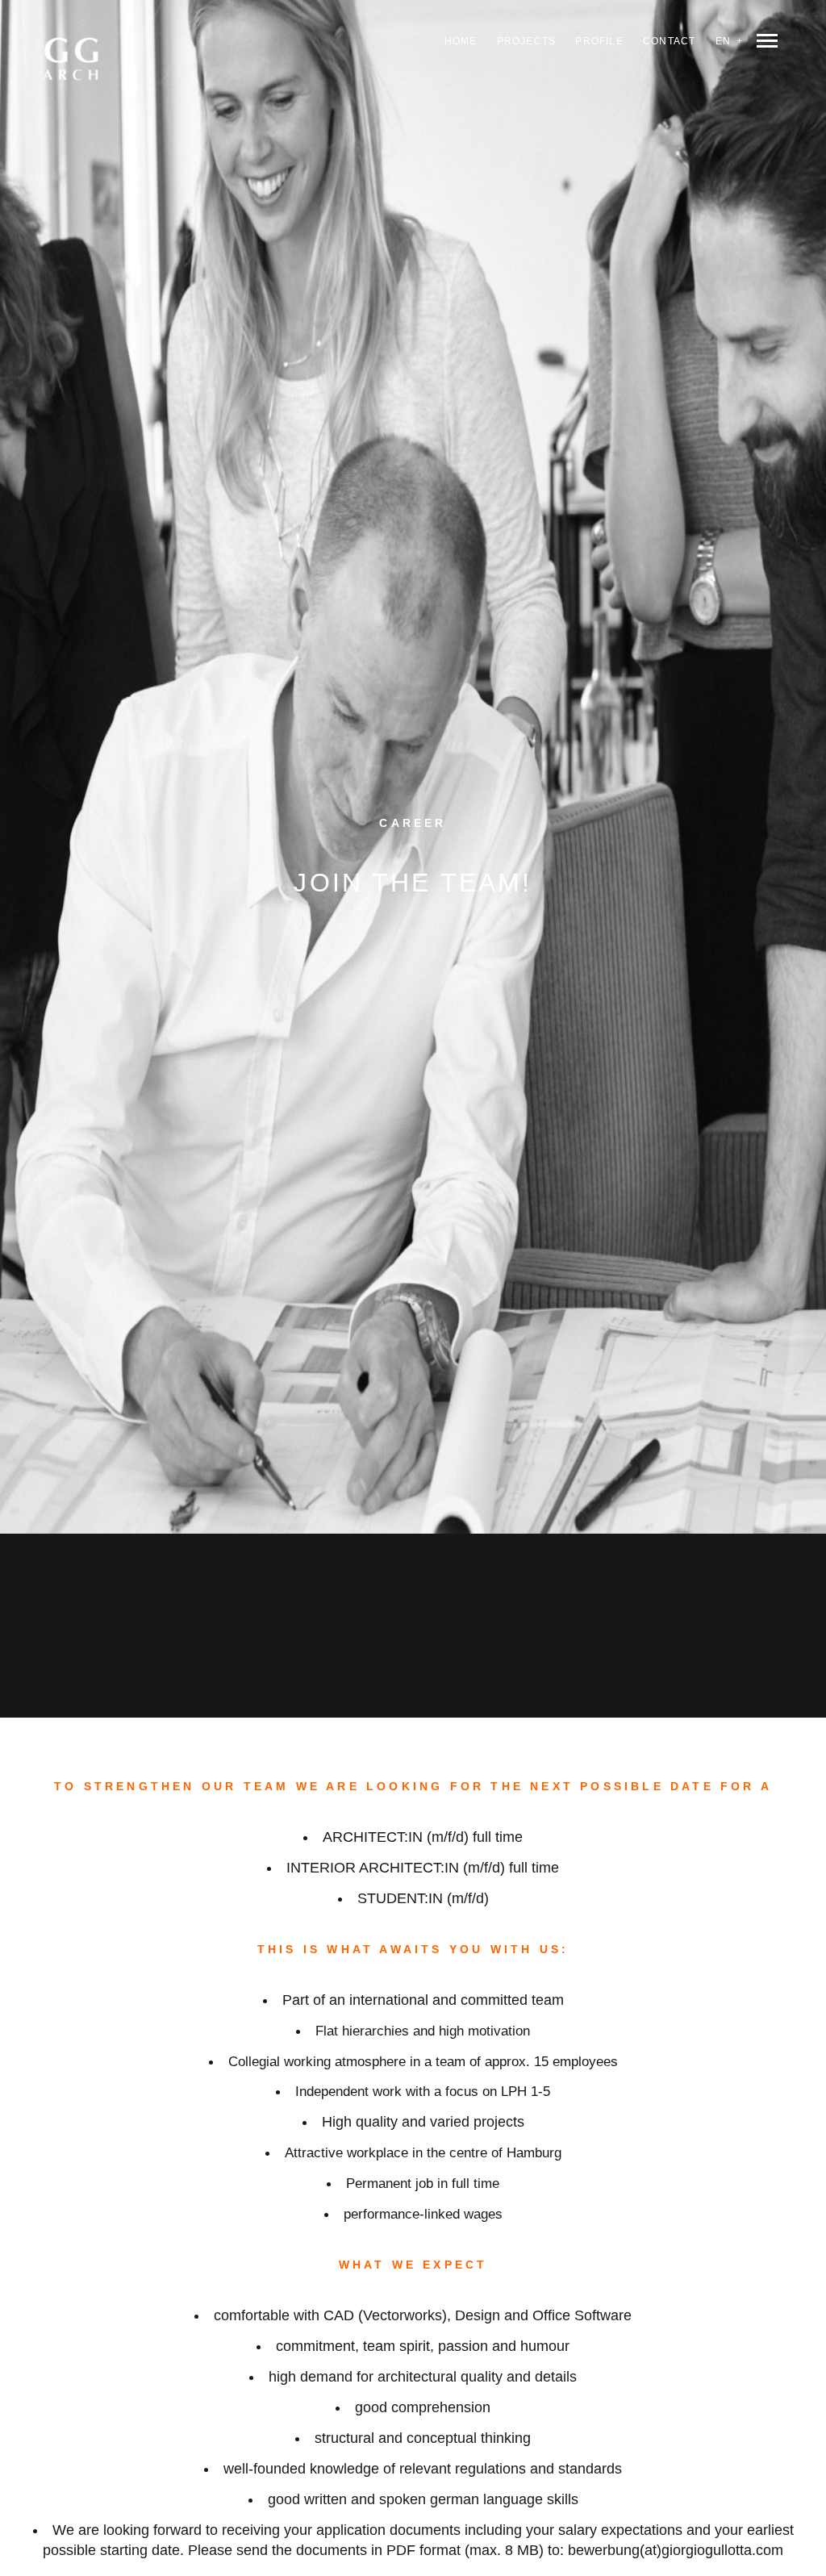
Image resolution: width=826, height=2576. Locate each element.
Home (461, 41)
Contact (669, 41)
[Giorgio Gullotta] (87, 72)
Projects (527, 41)
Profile (599, 41)
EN (723, 41)
